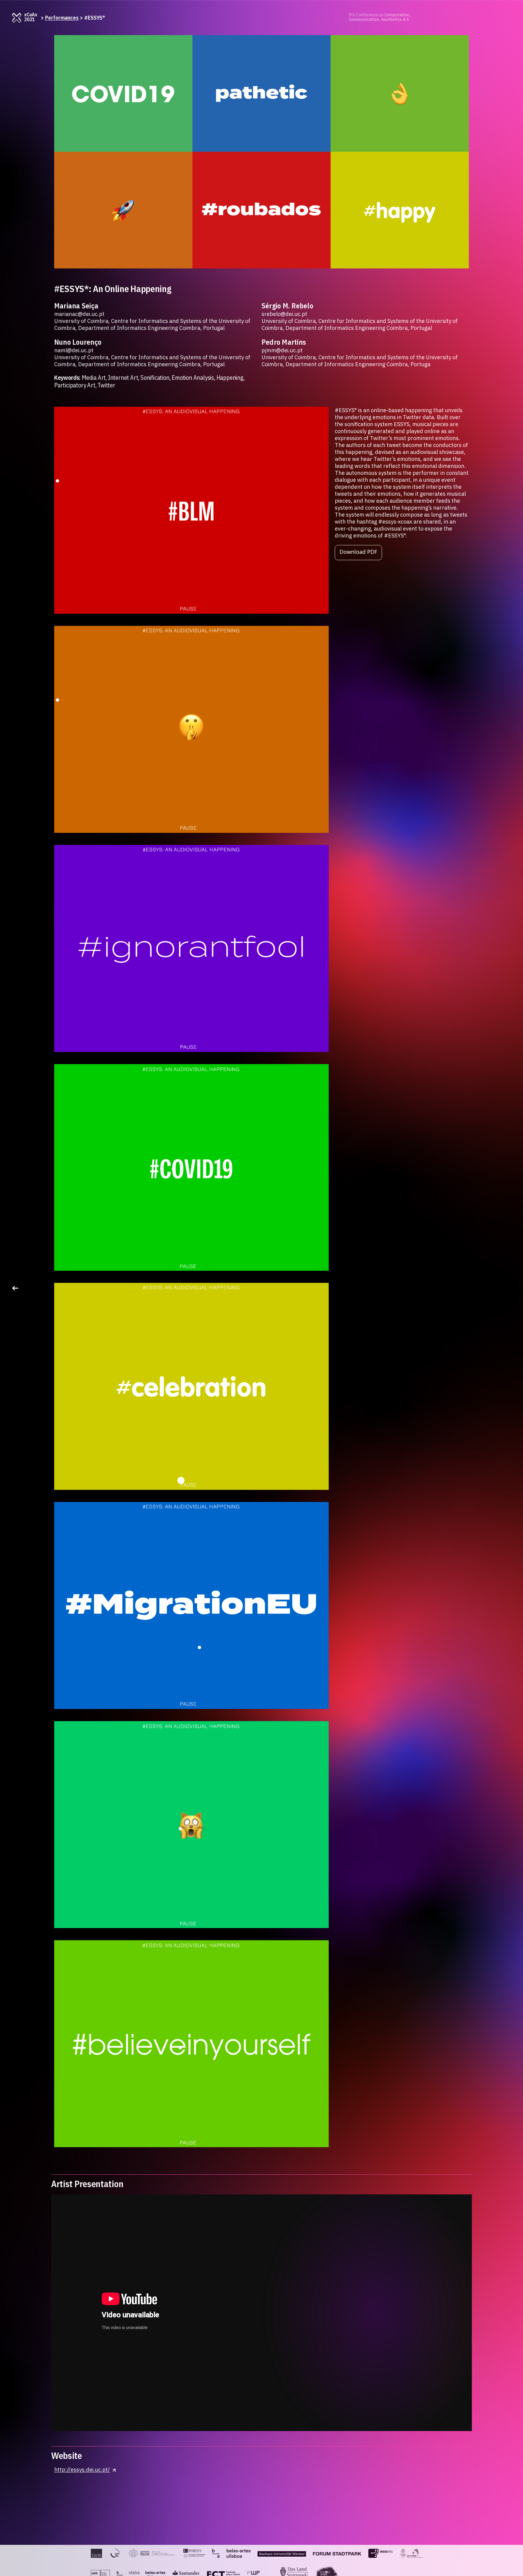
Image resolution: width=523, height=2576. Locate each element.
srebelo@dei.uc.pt (284, 314)
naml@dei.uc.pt (74, 350)
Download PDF (358, 552)
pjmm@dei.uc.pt (282, 350)
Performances (62, 18)
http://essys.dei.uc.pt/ (82, 2470)
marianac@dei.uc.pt (79, 314)
